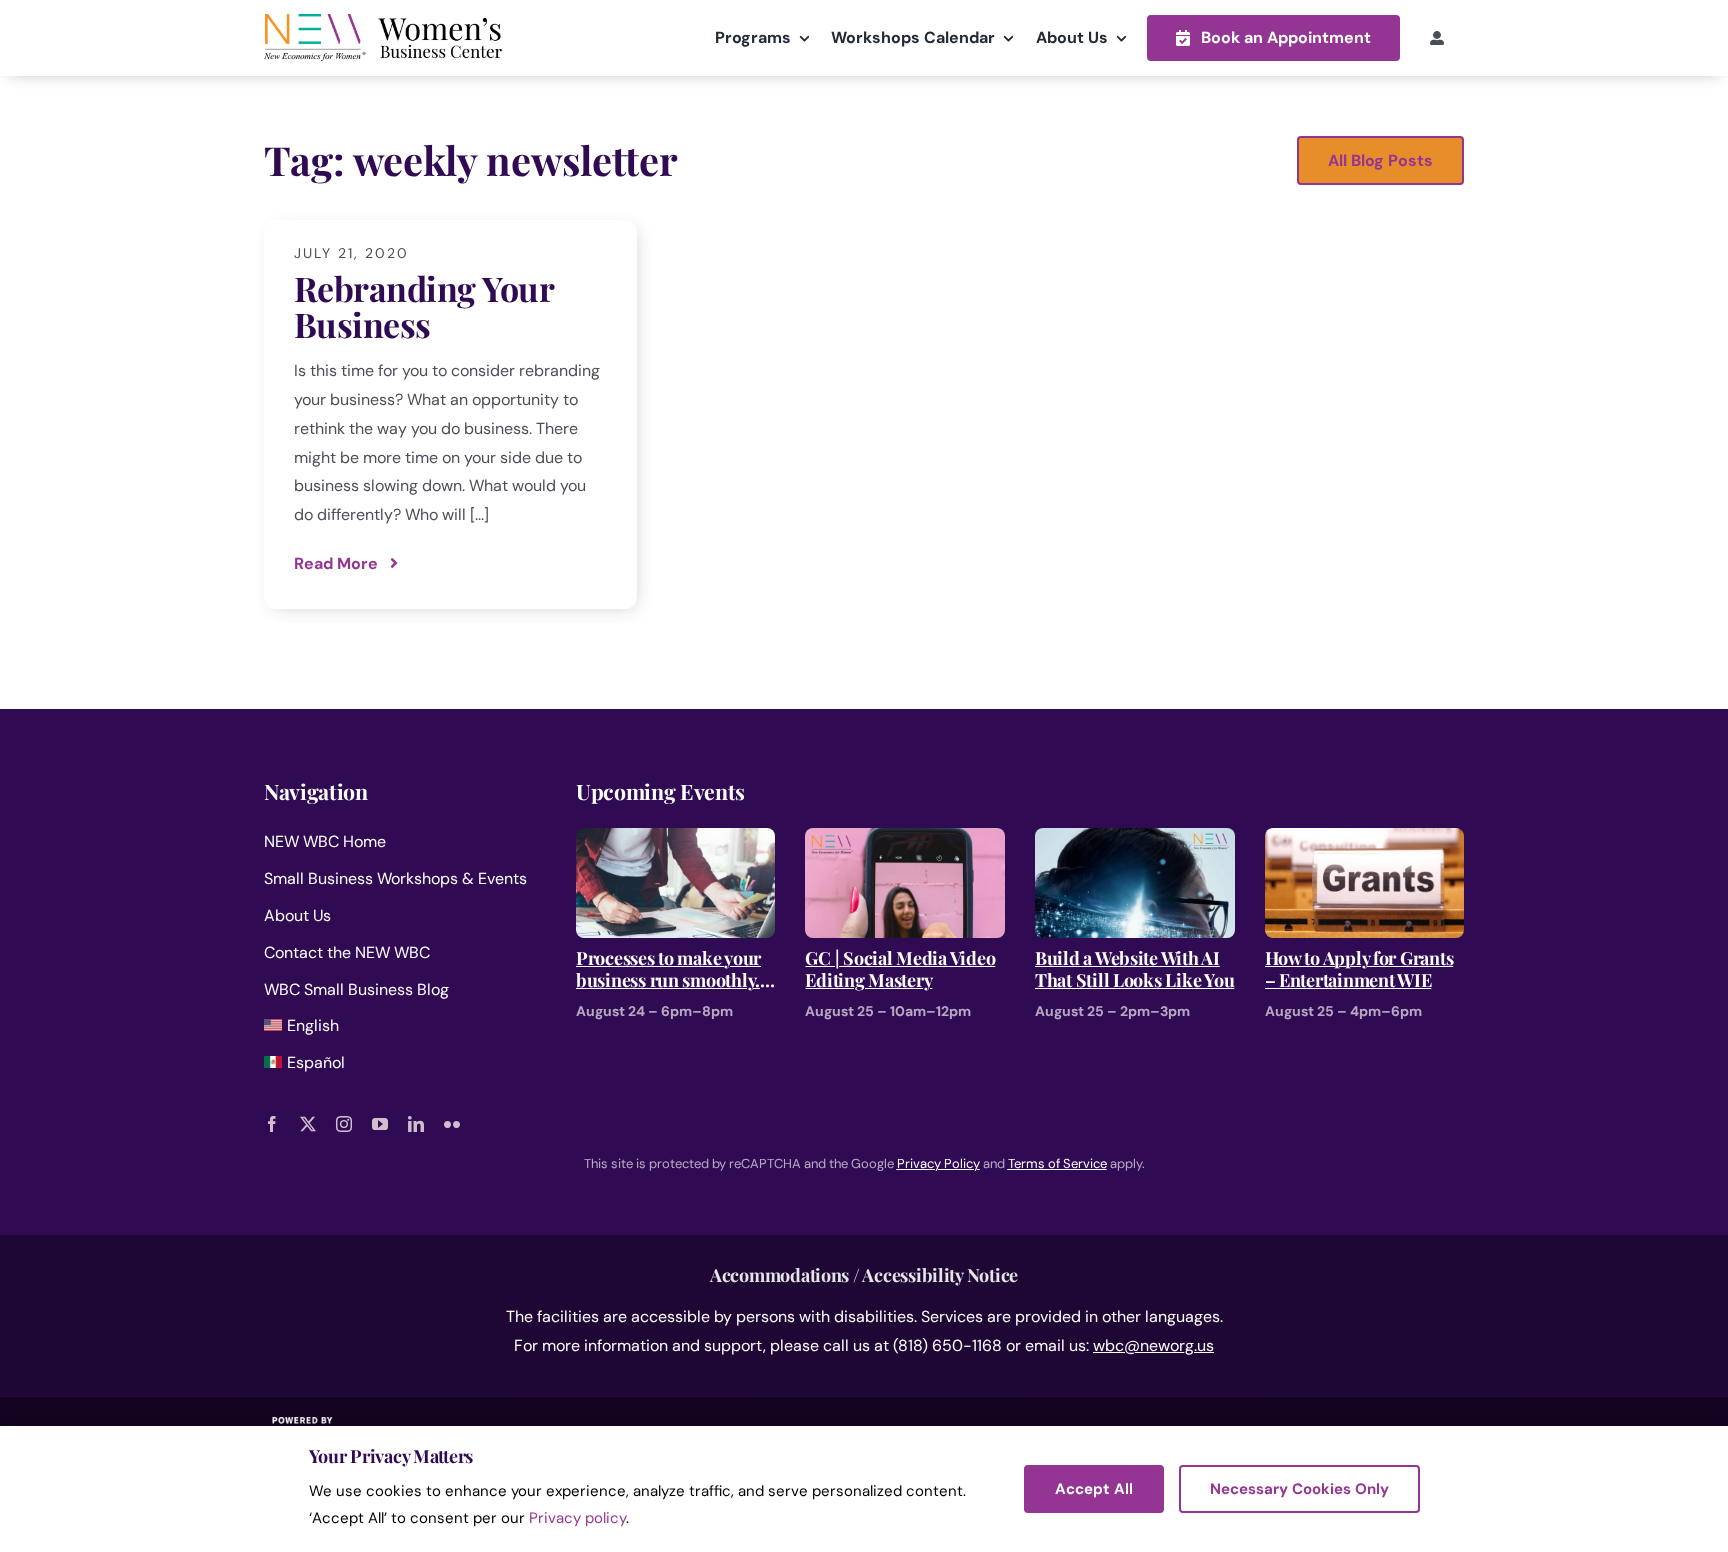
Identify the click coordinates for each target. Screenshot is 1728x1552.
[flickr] (452, 1124)
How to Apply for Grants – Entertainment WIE (1359, 969)
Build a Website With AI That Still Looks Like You (1134, 969)
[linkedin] (416, 1124)
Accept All (1094, 1489)
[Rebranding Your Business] (450, 414)
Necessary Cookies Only (1299, 1489)
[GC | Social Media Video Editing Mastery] (905, 841)
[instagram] (344, 1124)
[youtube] (380, 1124)
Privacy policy (577, 1518)
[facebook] (272, 1124)
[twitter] (308, 1124)
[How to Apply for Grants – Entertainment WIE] (1365, 841)
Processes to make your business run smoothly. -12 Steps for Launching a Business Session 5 (670, 969)
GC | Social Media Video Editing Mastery (900, 969)
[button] (1273, 37)
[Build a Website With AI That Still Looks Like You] (1135, 841)
